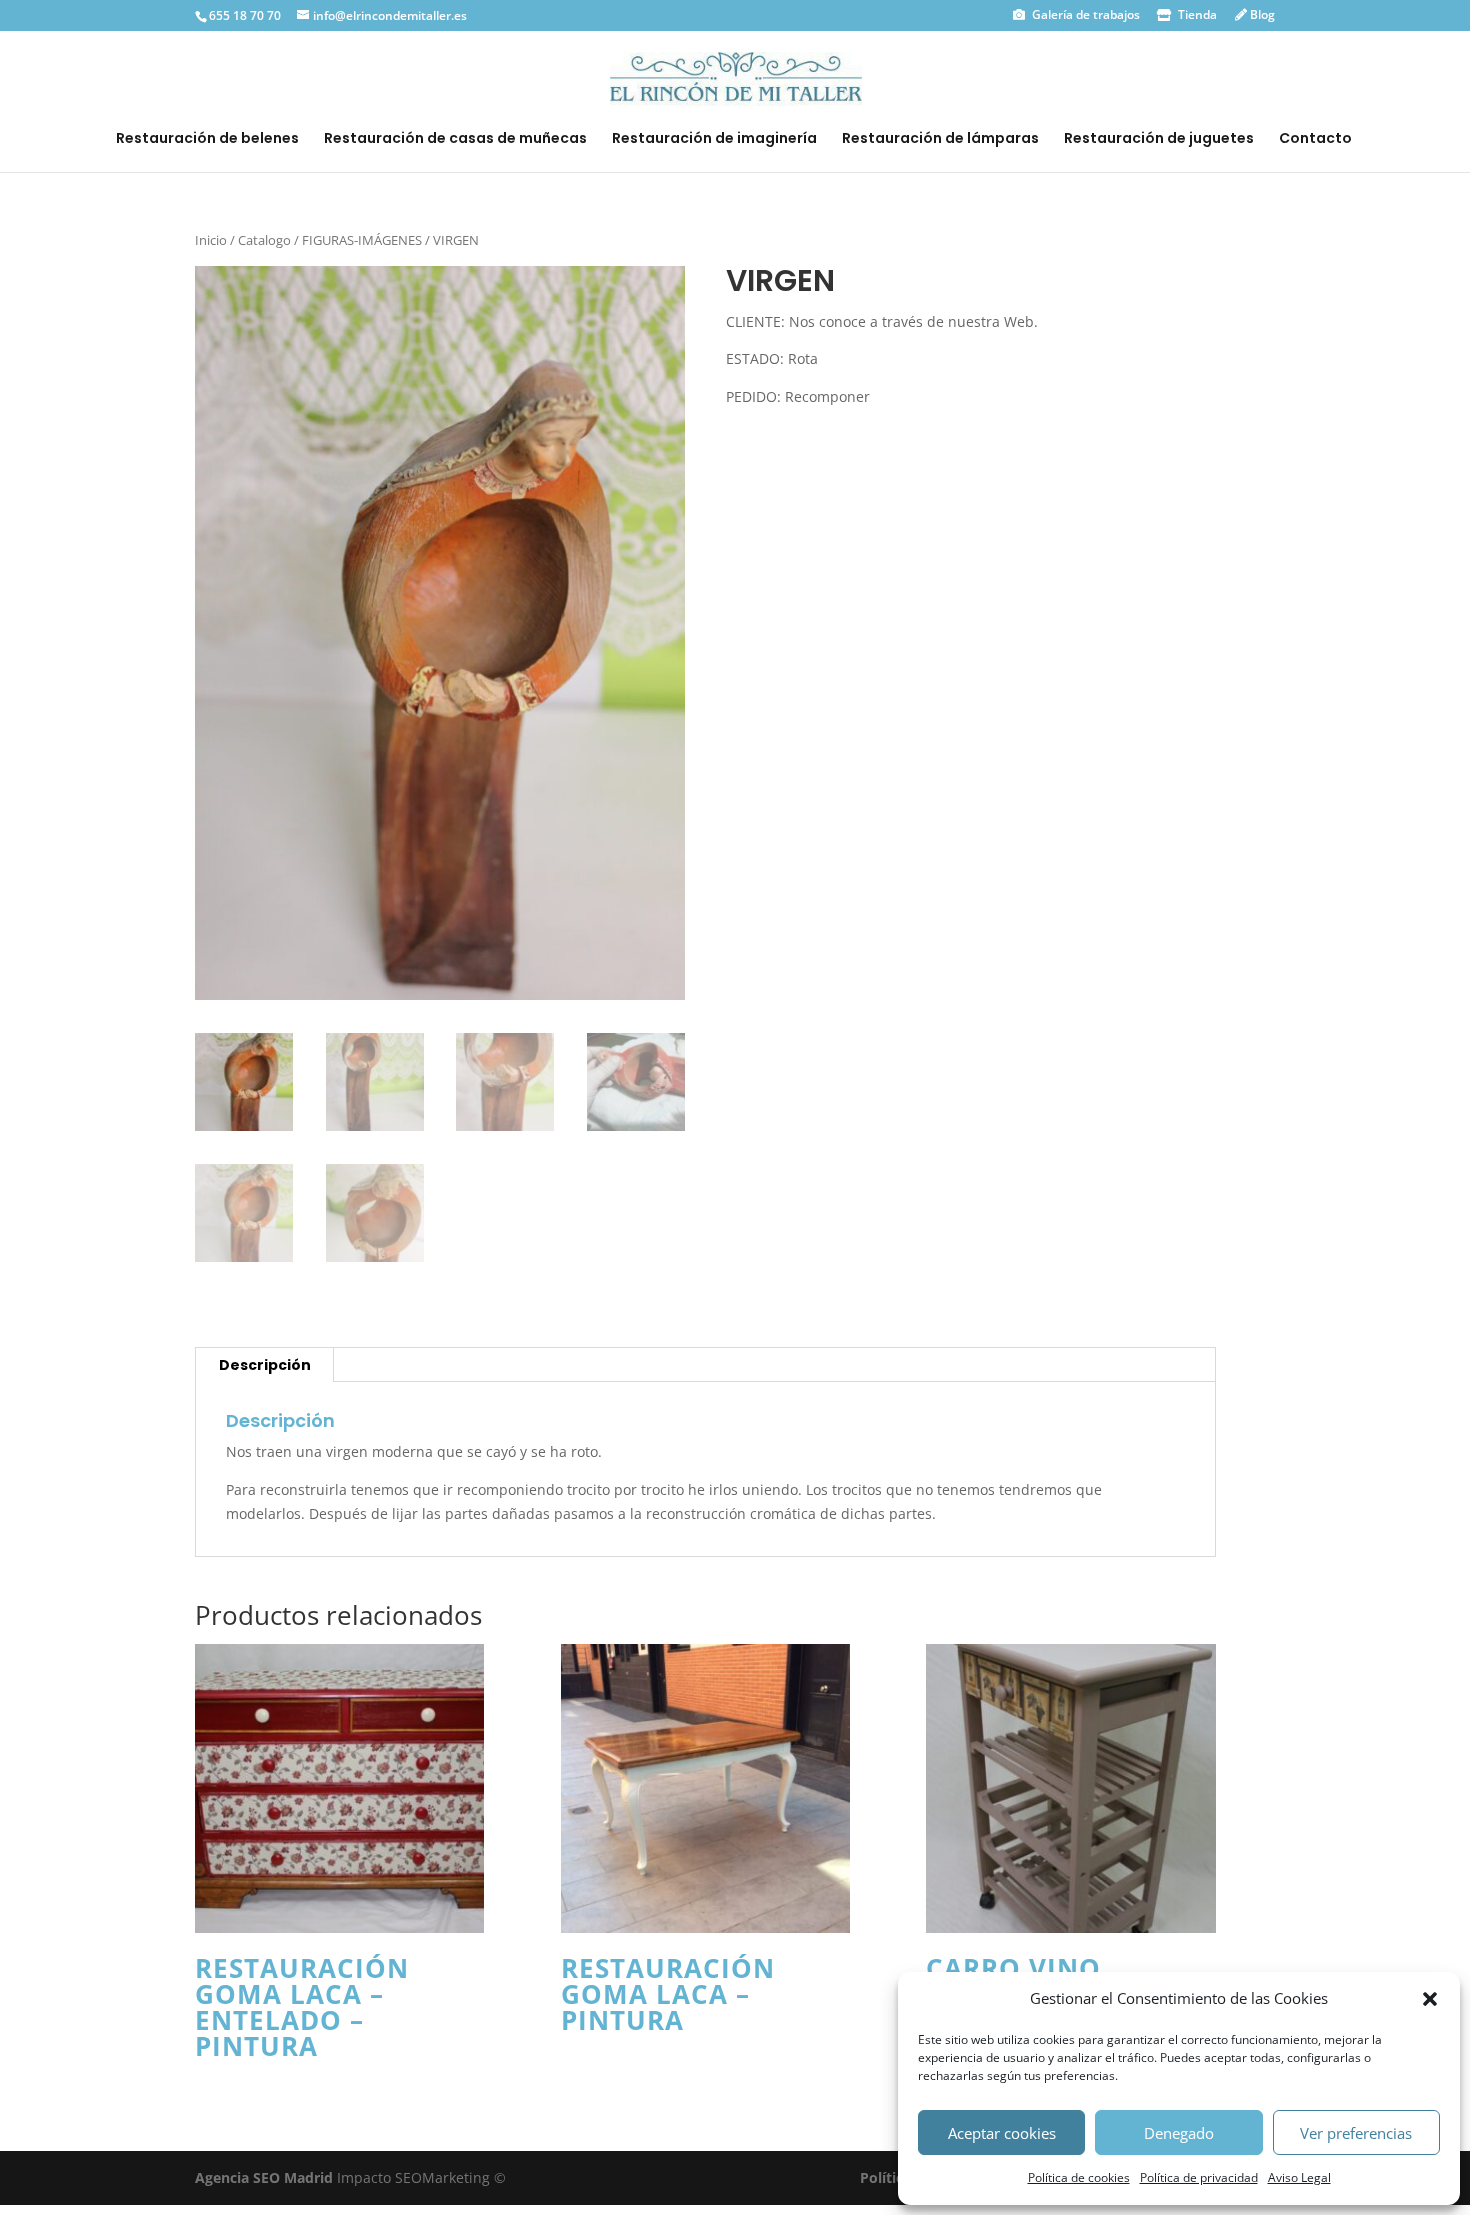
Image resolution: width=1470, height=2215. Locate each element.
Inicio (211, 240)
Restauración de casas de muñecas (455, 139)
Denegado (1179, 2133)
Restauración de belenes (207, 139)
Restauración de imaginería (714, 139)
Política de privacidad (1199, 2177)
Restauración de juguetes (1159, 139)
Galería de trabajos (1084, 14)
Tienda (1196, 14)
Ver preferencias (1356, 2133)
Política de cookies (1079, 2177)
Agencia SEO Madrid (266, 2177)
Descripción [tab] (265, 1365)
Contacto (1315, 139)
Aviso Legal (1299, 2177)
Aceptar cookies (1002, 2133)
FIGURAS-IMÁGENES (362, 240)
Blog (1261, 14)
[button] (1430, 1999)
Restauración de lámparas (940, 139)
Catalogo (264, 240)
